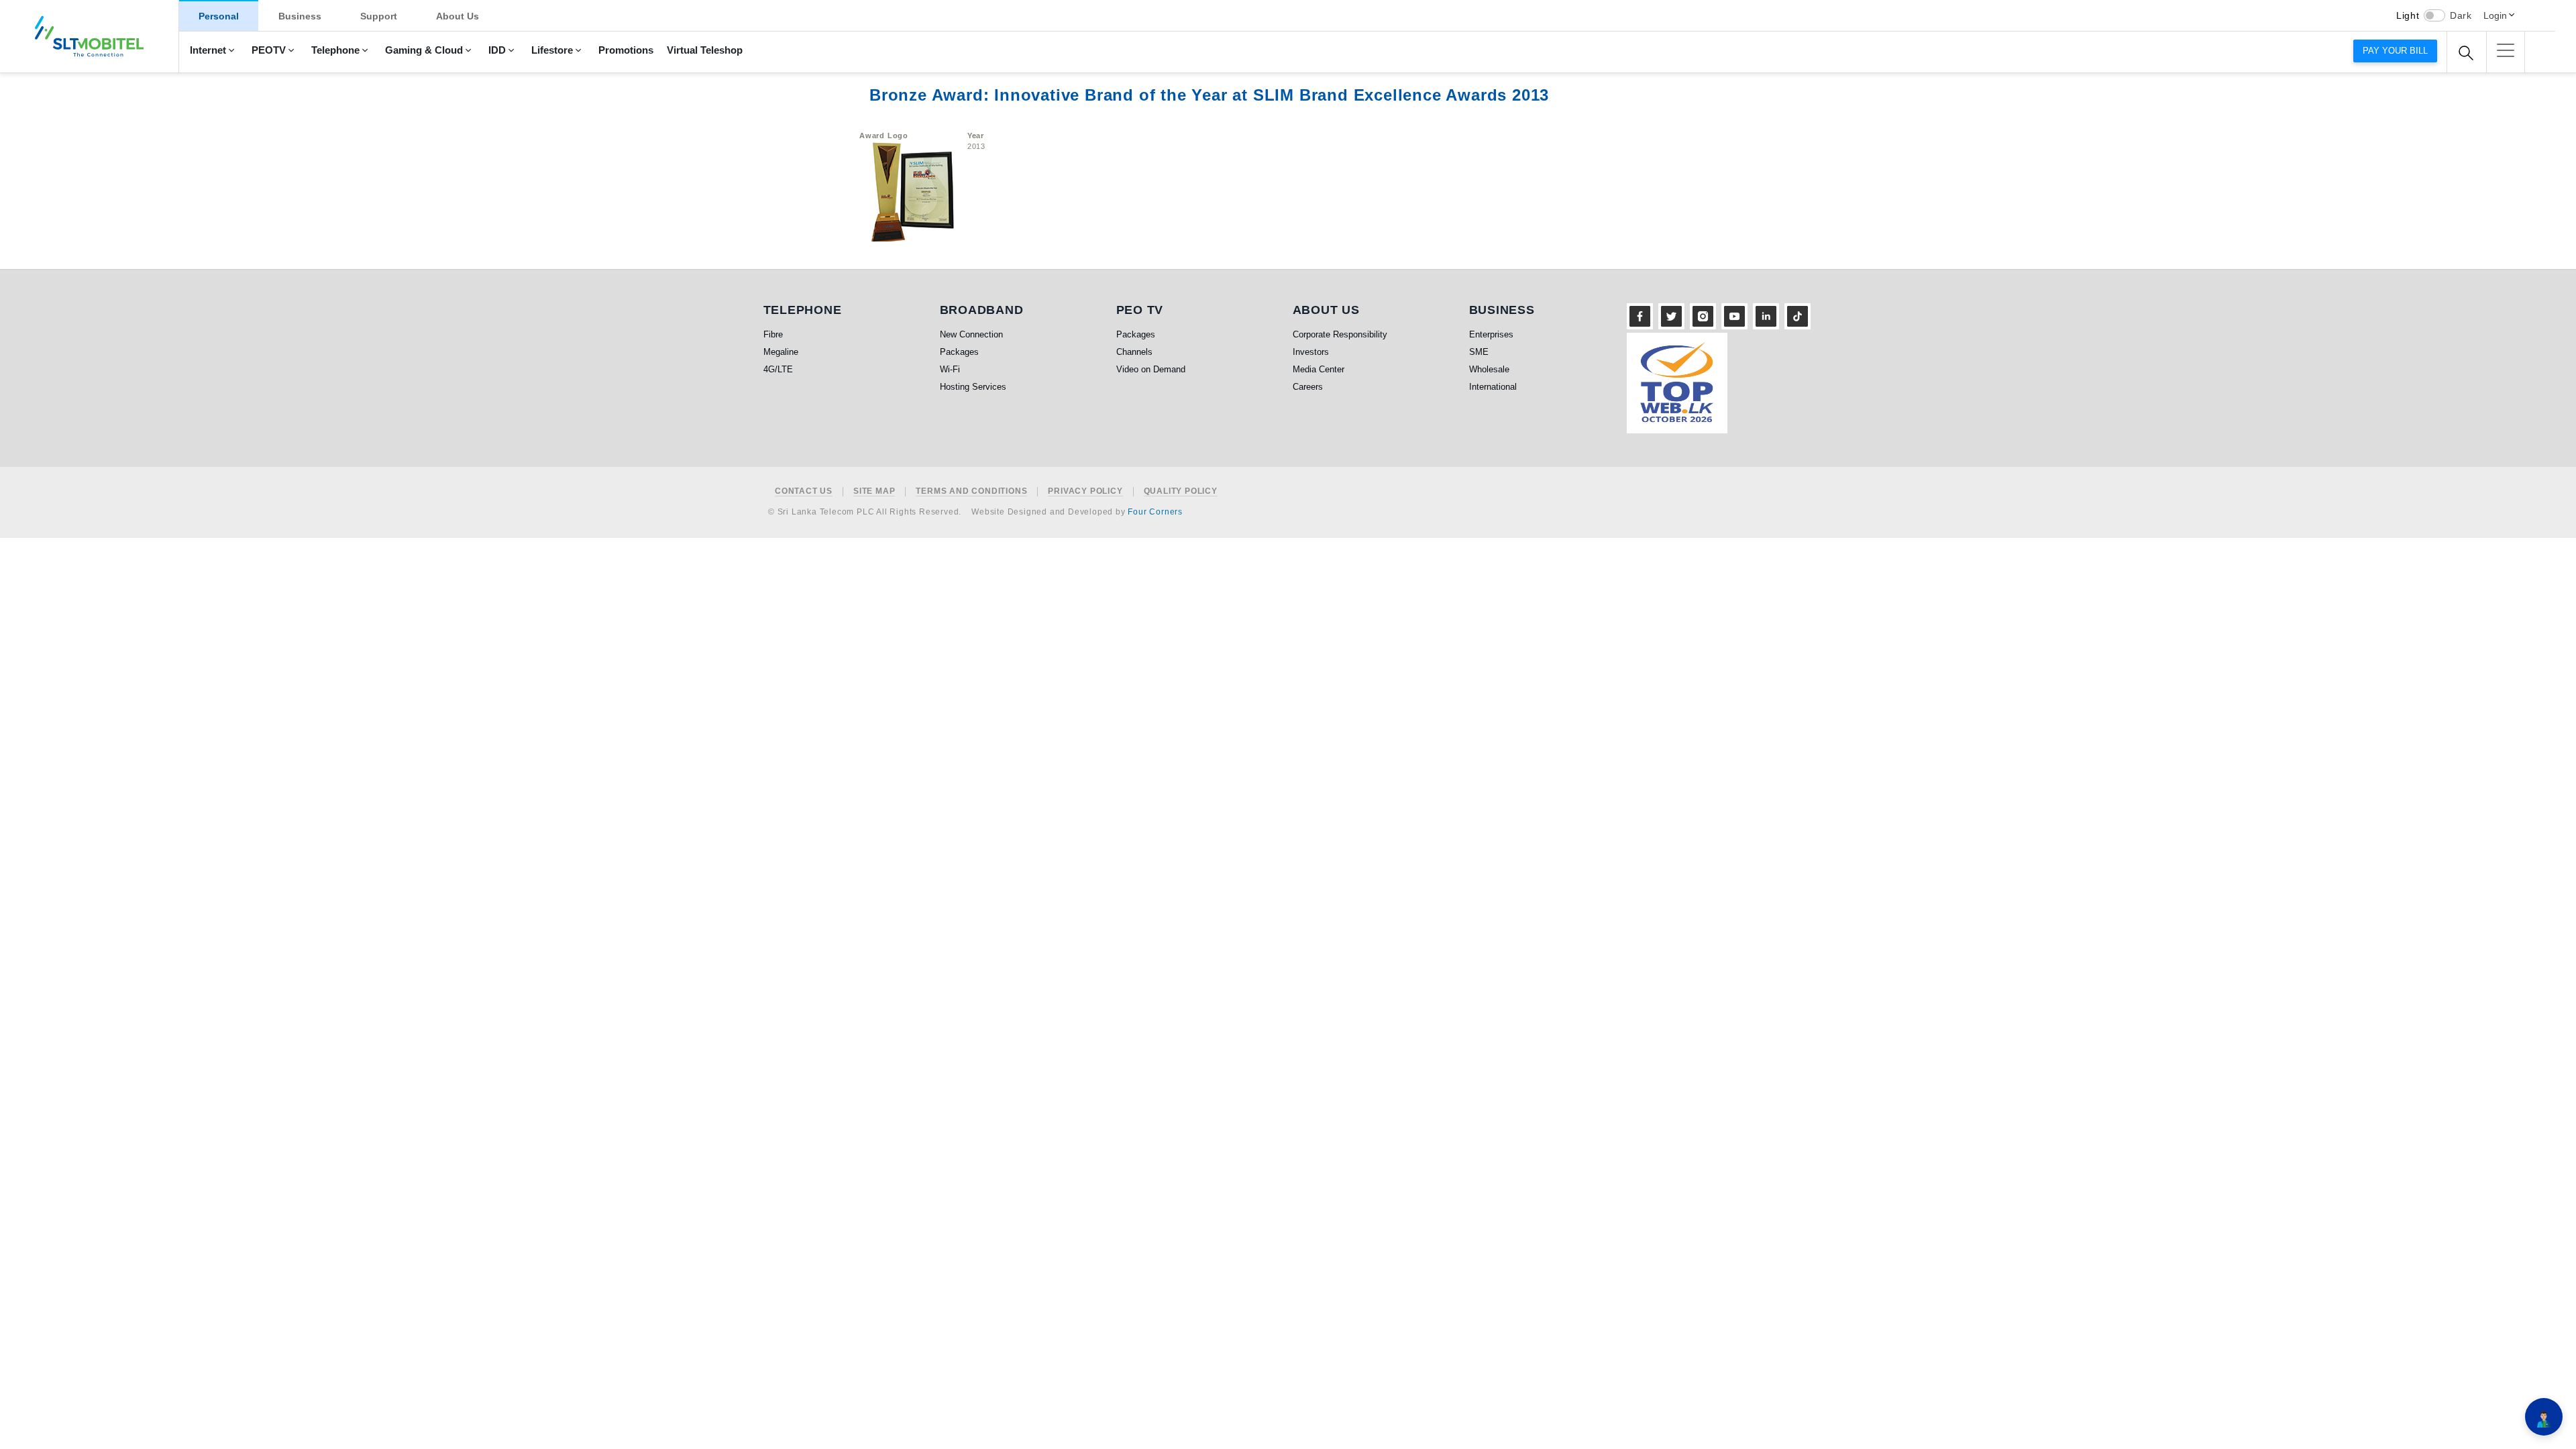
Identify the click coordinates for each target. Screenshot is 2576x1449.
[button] (2506, 50)
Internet (208, 50)
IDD (497, 50)
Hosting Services (973, 387)
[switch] (2434, 15)
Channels (1134, 352)
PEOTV (269, 50)
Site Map (874, 491)
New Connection (971, 334)
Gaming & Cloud (424, 50)
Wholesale (1489, 369)
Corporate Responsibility (1340, 334)
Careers (1308, 387)
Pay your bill (2395, 51)
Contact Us (804, 491)
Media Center (1319, 369)
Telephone (335, 50)
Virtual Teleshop (705, 50)
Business (300, 16)
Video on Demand (1151, 369)
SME (1479, 352)
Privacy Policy (1085, 491)
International (1493, 387)
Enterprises (1491, 334)
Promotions (626, 50)
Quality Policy (1181, 491)
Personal (219, 16)
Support (379, 16)
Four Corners (1155, 512)
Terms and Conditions (971, 491)
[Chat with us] (2544, 1417)
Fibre (773, 334)
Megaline (781, 352)
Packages (959, 352)
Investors (1311, 352)
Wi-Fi (950, 369)
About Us (458, 16)
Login (2495, 15)
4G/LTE (778, 369)
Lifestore (552, 50)
